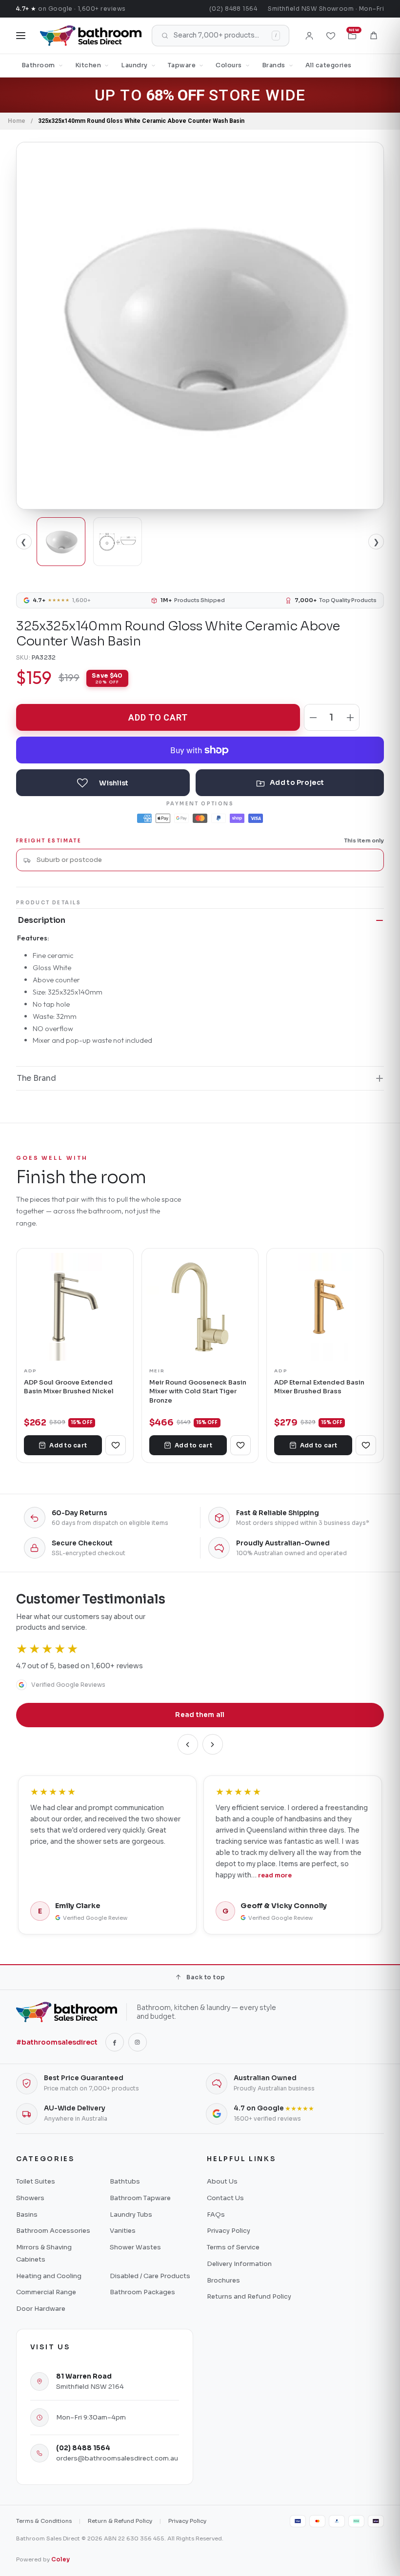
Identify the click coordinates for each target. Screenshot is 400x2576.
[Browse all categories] (21, 36)
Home (17, 121)
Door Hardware (41, 2309)
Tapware (182, 65)
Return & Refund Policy (120, 2521)
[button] (374, 36)
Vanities (123, 2231)
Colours (229, 65)
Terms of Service (233, 2247)
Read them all (200, 1715)
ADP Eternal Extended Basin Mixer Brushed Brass (319, 1387)
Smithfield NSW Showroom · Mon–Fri (326, 9)
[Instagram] (138, 2042)
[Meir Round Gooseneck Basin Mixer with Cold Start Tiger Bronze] (200, 1307)
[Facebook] (115, 2042)
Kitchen (88, 65)
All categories (329, 65)
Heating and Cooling (49, 2276)
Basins (27, 2215)
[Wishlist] (331, 36)
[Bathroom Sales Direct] (91, 36)
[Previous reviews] (188, 1744)
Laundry (134, 65)
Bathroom (38, 65)
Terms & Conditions (44, 2521)
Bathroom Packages (142, 2292)
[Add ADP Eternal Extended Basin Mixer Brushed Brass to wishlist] (366, 1445)
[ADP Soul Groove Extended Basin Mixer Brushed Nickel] (75, 1307)
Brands (274, 65)
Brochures (223, 2280)
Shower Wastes (135, 2247)
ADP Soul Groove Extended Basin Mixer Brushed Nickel (69, 1387)
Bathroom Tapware (140, 2198)
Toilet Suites (36, 2181)
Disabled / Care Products (150, 2276)
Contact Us (225, 2198)
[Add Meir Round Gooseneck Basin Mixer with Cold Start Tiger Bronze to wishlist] (240, 1445)
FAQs (216, 2215)
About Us (222, 2181)
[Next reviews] (213, 1744)
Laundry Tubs (131, 2215)
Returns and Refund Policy (249, 2296)
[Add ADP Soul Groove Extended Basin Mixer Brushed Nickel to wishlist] (116, 1445)
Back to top (206, 1977)
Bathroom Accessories (53, 2231)
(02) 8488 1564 (233, 9)
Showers (30, 2198)
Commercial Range (46, 2292)
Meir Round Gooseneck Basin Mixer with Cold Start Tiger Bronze (198, 1391)
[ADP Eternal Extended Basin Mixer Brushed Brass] (325, 1307)
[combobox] (206, 860)
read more (275, 1875)
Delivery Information (239, 2264)
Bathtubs (125, 2181)
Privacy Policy (229, 2231)
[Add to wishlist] (103, 783)
